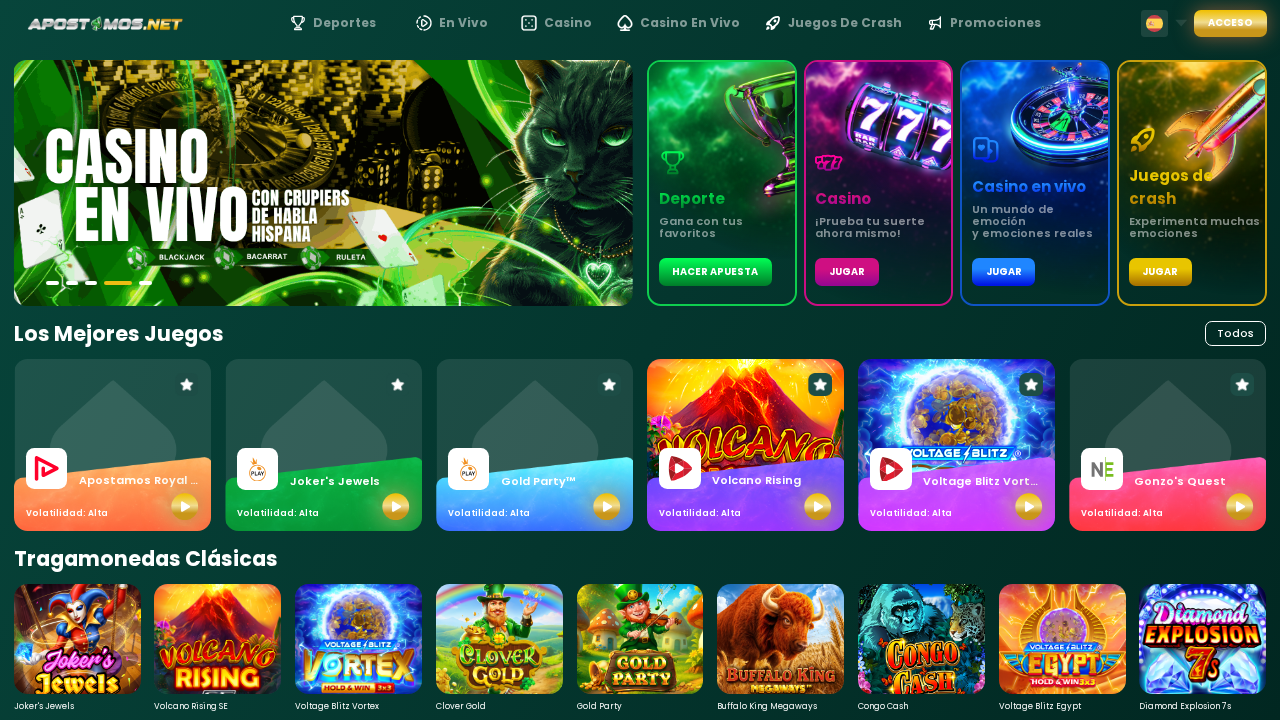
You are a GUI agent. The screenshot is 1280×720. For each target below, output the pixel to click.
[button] (52, 283)
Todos (1235, 333)
